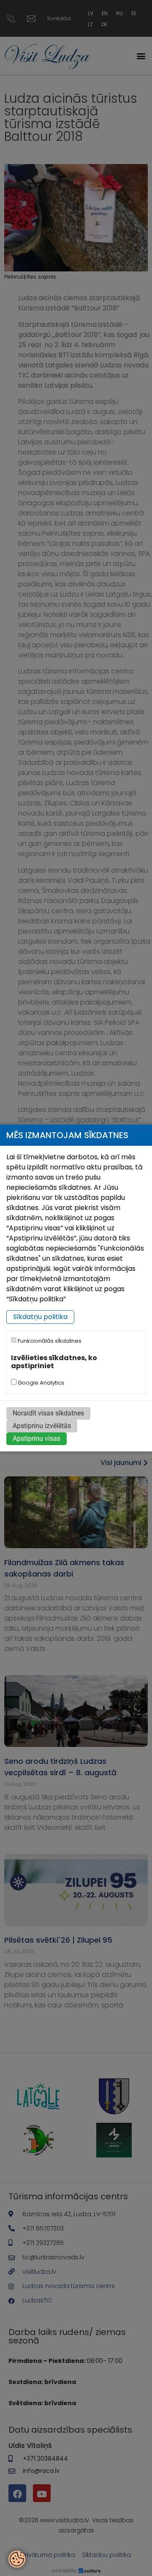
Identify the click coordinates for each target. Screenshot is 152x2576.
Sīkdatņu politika (40, 1317)
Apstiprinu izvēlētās (42, 1426)
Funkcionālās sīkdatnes (49, 1341)
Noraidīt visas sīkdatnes (48, 1413)
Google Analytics (40, 1383)
